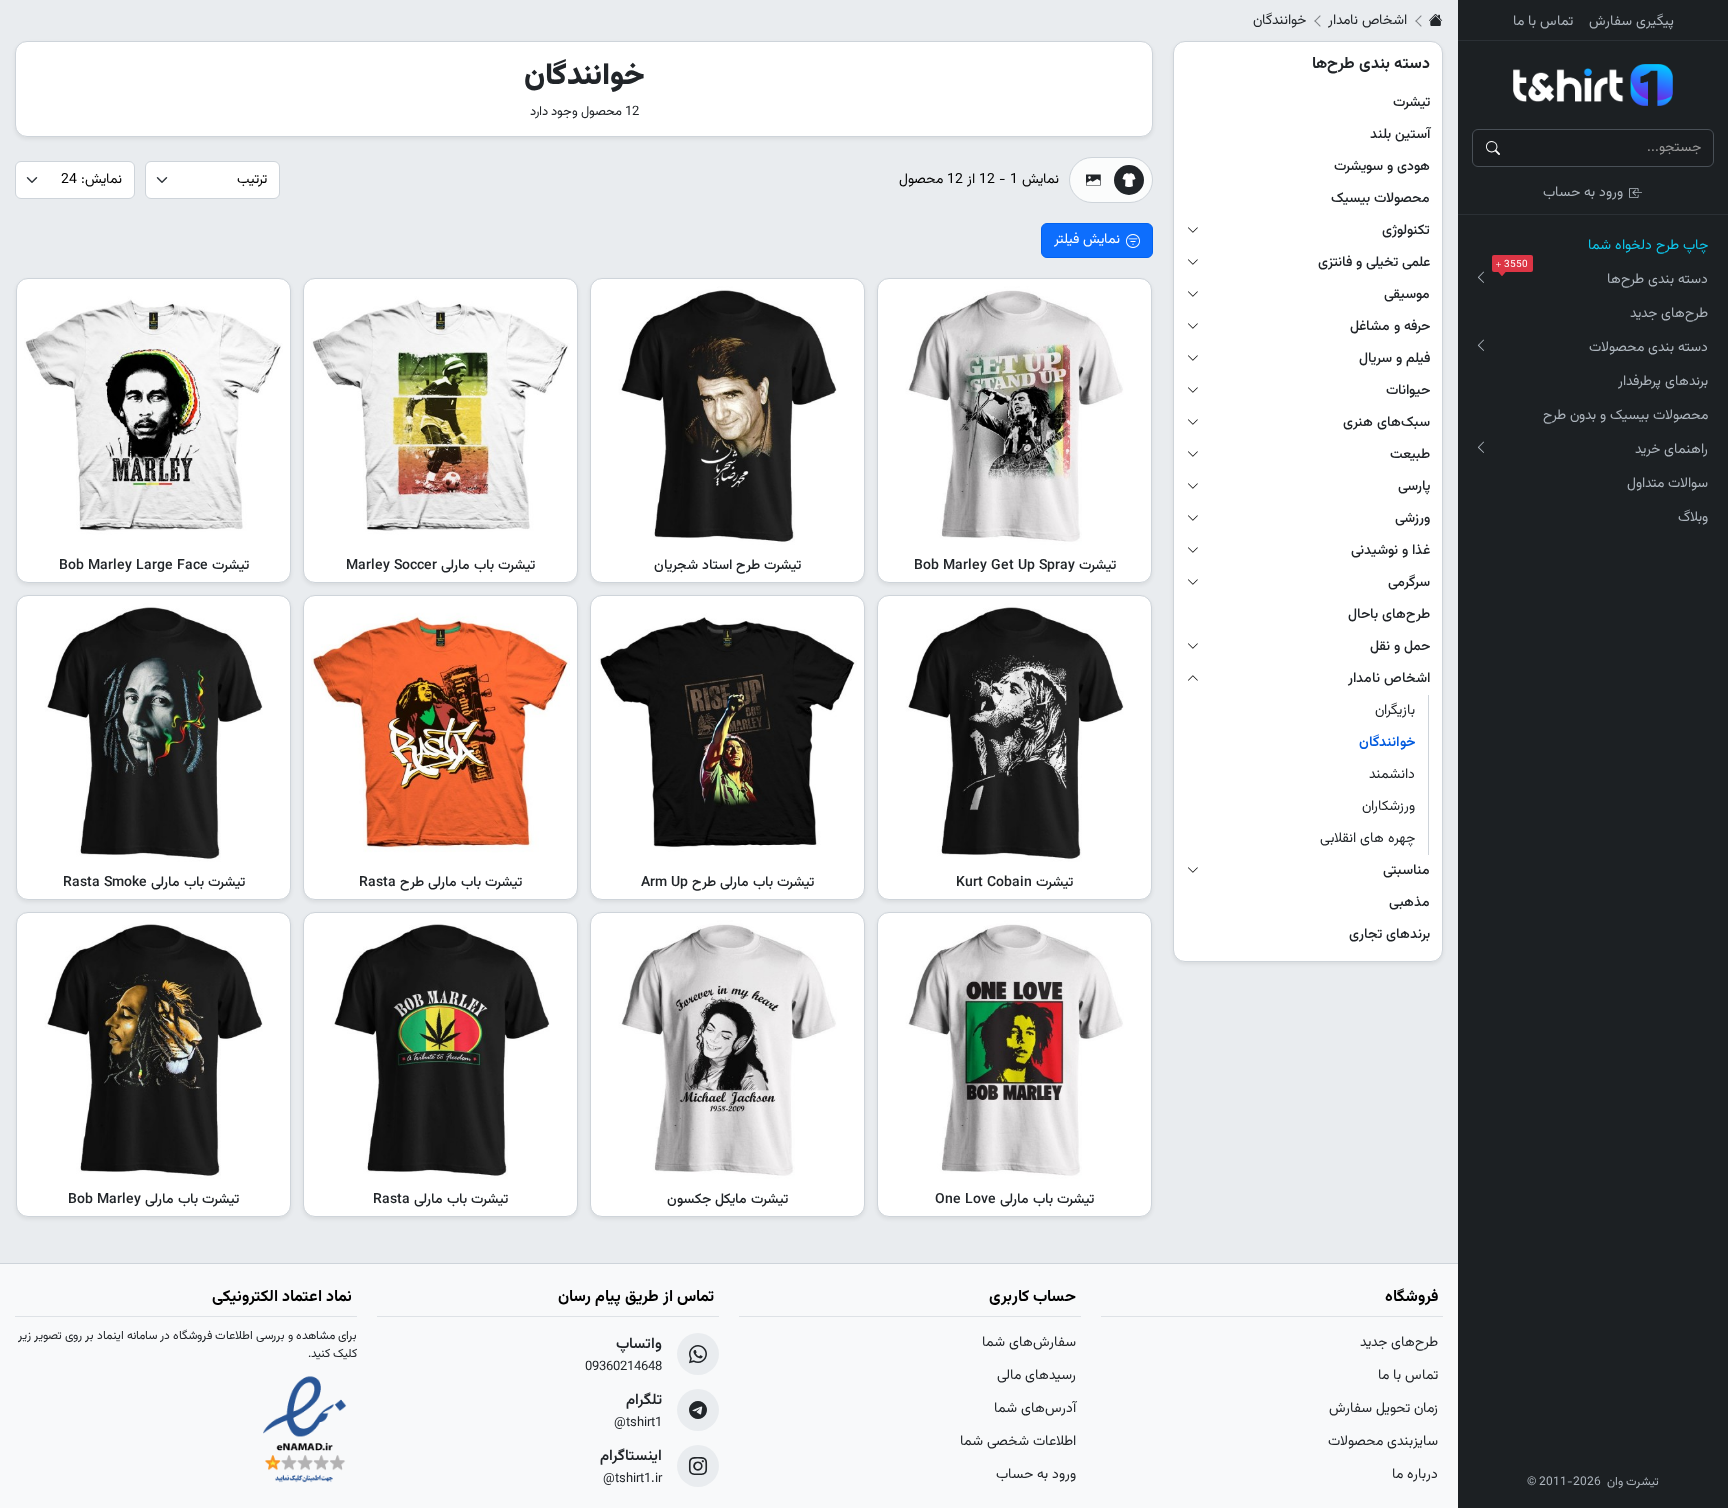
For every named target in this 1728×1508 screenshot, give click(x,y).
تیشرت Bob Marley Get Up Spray (1015, 566)
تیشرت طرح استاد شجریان (727, 566)
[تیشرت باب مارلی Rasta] (440, 1049)
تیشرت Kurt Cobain (1014, 883)
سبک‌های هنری (1386, 423)
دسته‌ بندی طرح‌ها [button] (1606, 277)
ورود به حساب (1583, 193)
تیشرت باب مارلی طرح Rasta (440, 883)
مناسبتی (1406, 871)
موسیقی (1407, 295)
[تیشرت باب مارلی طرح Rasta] (440, 732)
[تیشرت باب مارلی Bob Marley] (153, 1049)
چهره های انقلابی (1367, 839)
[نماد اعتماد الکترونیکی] (304, 1431)
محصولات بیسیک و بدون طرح (1625, 416)
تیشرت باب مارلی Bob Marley (153, 1200)
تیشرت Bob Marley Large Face (154, 566)
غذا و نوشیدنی (1390, 551)
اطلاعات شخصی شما (1018, 1442)
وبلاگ (1693, 518)
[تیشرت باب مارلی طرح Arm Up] (727, 732)
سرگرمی (1409, 583)
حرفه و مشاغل (1390, 327)
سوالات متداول (1667, 484)
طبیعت (1410, 455)
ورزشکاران (1388, 807)
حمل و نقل (1400, 647)
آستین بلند (1400, 135)
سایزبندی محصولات (1383, 1442)
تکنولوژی (1406, 231)
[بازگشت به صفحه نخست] (1436, 21)
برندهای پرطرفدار (1663, 382)
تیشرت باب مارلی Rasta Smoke (154, 883)
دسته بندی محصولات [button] (1648, 348)
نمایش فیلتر (1087, 240)
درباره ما (1415, 1475)
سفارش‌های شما (1029, 1343)
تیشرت (1411, 103)
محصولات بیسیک (1380, 199)
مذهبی (1409, 903)
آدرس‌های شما (1035, 1409)
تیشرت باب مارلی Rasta (440, 1200)
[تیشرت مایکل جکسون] (727, 1049)
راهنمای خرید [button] (1671, 450)
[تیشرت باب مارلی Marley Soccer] (440, 415)
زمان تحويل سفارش (1383, 1409)
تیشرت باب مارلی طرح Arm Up (727, 883)
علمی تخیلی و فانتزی (1374, 263)
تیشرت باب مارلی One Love (1014, 1200)
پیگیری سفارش (1631, 22)
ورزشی (1412, 519)
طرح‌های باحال (1389, 615)
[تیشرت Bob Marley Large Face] (153, 415)
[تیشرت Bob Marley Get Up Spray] (1014, 415)
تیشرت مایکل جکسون (727, 1200)
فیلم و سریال (1394, 359)
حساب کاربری (1032, 1297)
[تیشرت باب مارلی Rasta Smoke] (153, 732)
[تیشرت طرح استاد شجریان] (727, 415)
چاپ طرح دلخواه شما (1648, 246)
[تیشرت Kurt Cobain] (1014, 732)
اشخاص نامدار (1367, 21)
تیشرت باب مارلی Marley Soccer (440, 566)
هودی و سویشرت (1382, 167)
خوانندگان (1387, 743)
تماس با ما (1543, 22)
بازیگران (1395, 711)
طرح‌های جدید (1669, 314)
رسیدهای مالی (1036, 1376)
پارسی (1414, 487)
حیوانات (1408, 391)
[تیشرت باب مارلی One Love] (1014, 1049)
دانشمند (1392, 775)
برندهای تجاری (1389, 935)
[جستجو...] (1493, 148)
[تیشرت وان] (1593, 85)
